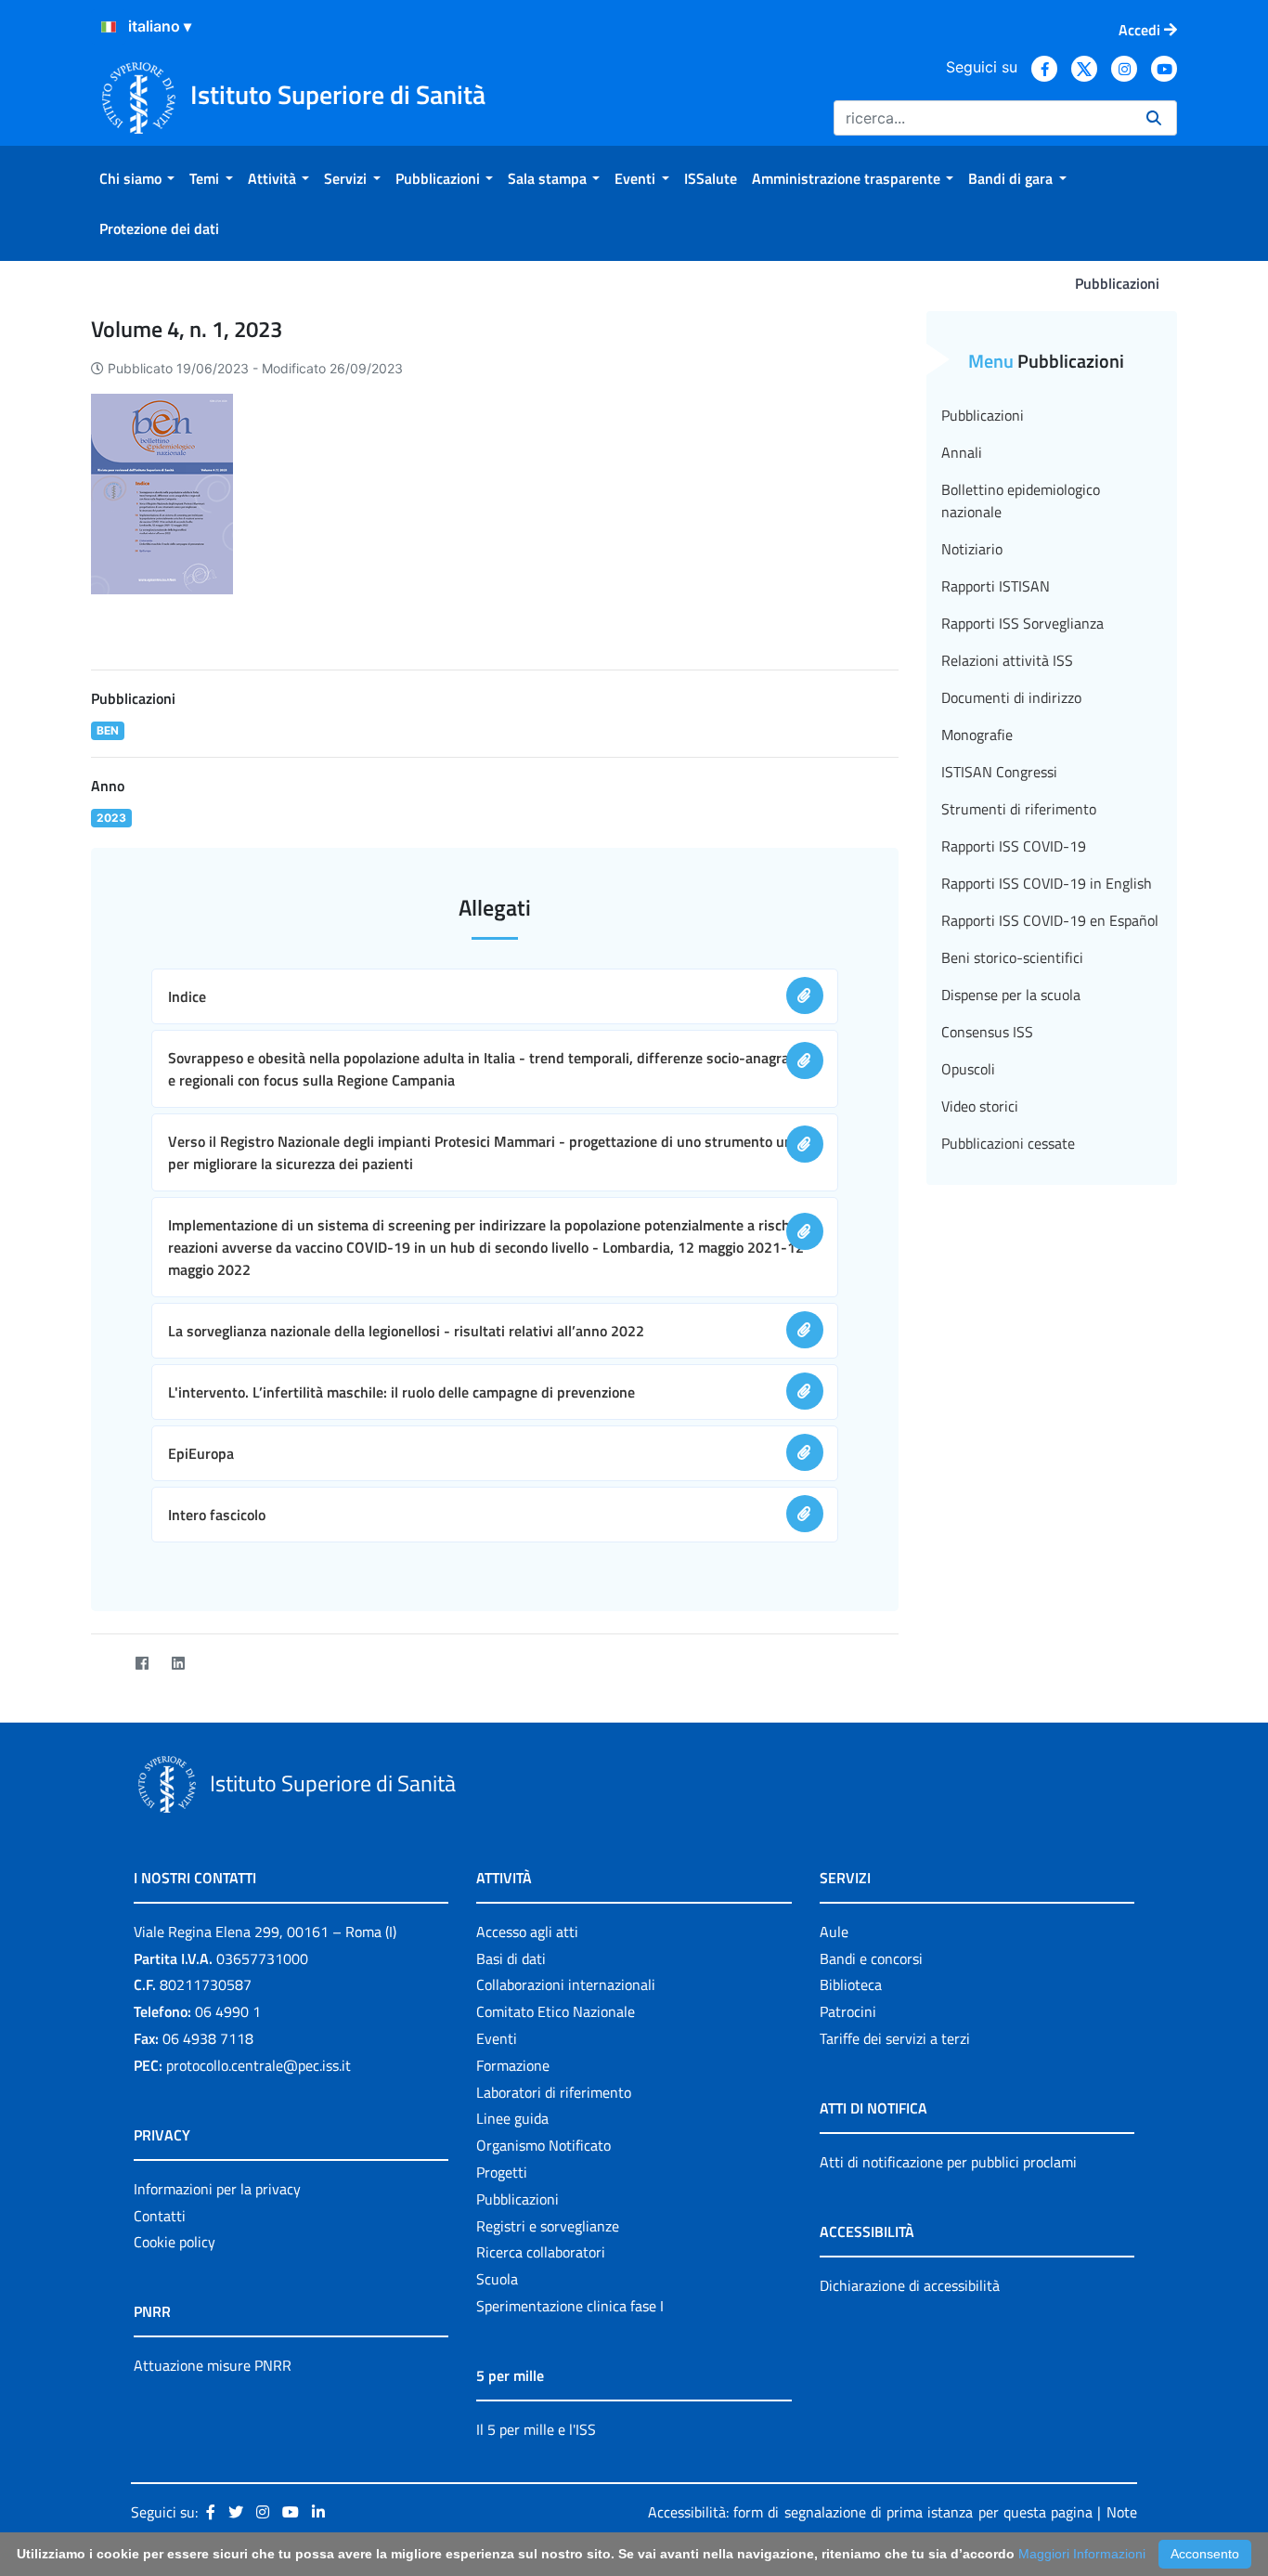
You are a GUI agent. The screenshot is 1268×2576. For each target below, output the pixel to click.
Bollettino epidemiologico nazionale (1021, 501)
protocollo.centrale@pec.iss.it (259, 2065)
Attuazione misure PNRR (213, 2365)
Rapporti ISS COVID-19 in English (1047, 883)
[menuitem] (137, 178)
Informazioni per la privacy (217, 2189)
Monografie (977, 735)
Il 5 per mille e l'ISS (536, 2429)
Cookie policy (175, 2242)
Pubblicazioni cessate (1008, 1143)
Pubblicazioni (983, 415)
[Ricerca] (1154, 118)
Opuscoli (968, 1069)
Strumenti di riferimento (1019, 809)
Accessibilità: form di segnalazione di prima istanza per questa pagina (870, 2512)
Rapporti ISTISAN (996, 586)
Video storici (980, 1106)
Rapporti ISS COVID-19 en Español (1050, 920)
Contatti (160, 2216)
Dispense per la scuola (1011, 995)
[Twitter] (105, 1664)
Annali (962, 452)
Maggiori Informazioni (1082, 2554)
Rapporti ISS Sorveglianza (1022, 623)
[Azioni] (109, 27)
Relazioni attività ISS (1007, 660)
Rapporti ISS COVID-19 (1014, 846)
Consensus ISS (987, 1032)
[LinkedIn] (178, 1664)
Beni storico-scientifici (1012, 957)
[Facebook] (142, 1664)
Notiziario (972, 549)
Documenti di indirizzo (1011, 697)
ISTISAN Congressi (999, 772)
